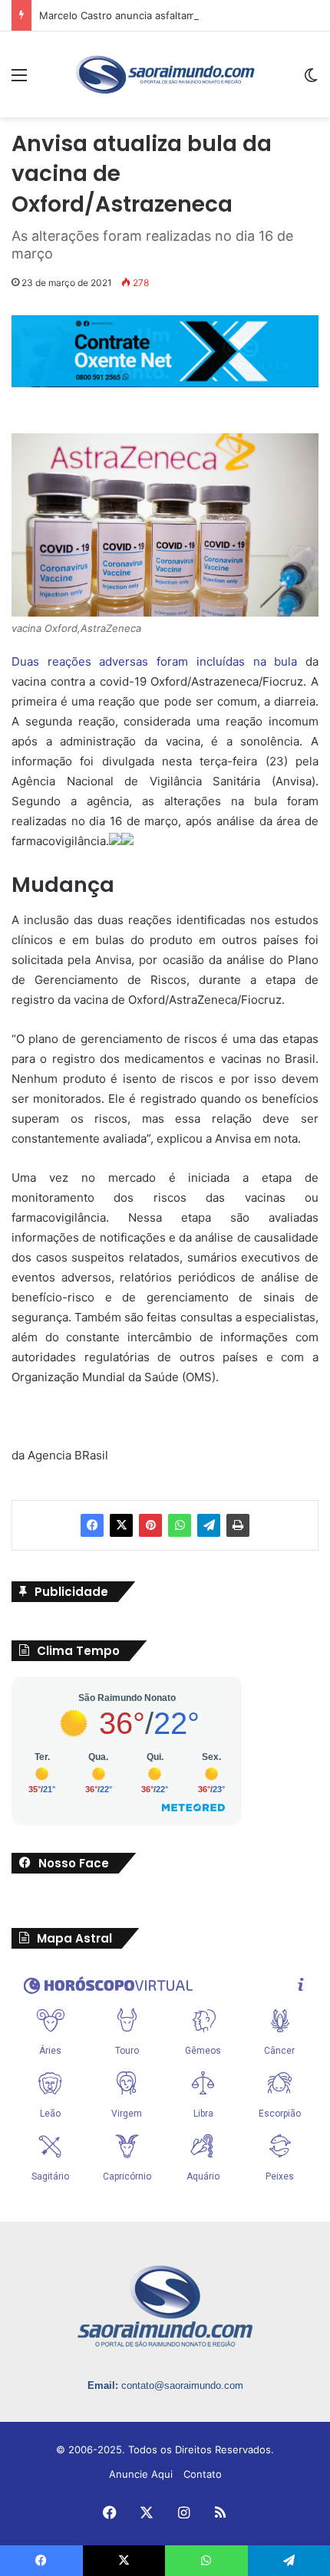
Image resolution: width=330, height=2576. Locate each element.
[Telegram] (209, 1525)
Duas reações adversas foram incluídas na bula (154, 661)
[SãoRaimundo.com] (165, 74)
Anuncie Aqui (141, 2474)
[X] (121, 1525)
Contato (203, 2474)
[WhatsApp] (180, 1525)
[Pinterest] (150, 1525)
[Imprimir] (238, 1525)
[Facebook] (92, 1525)
